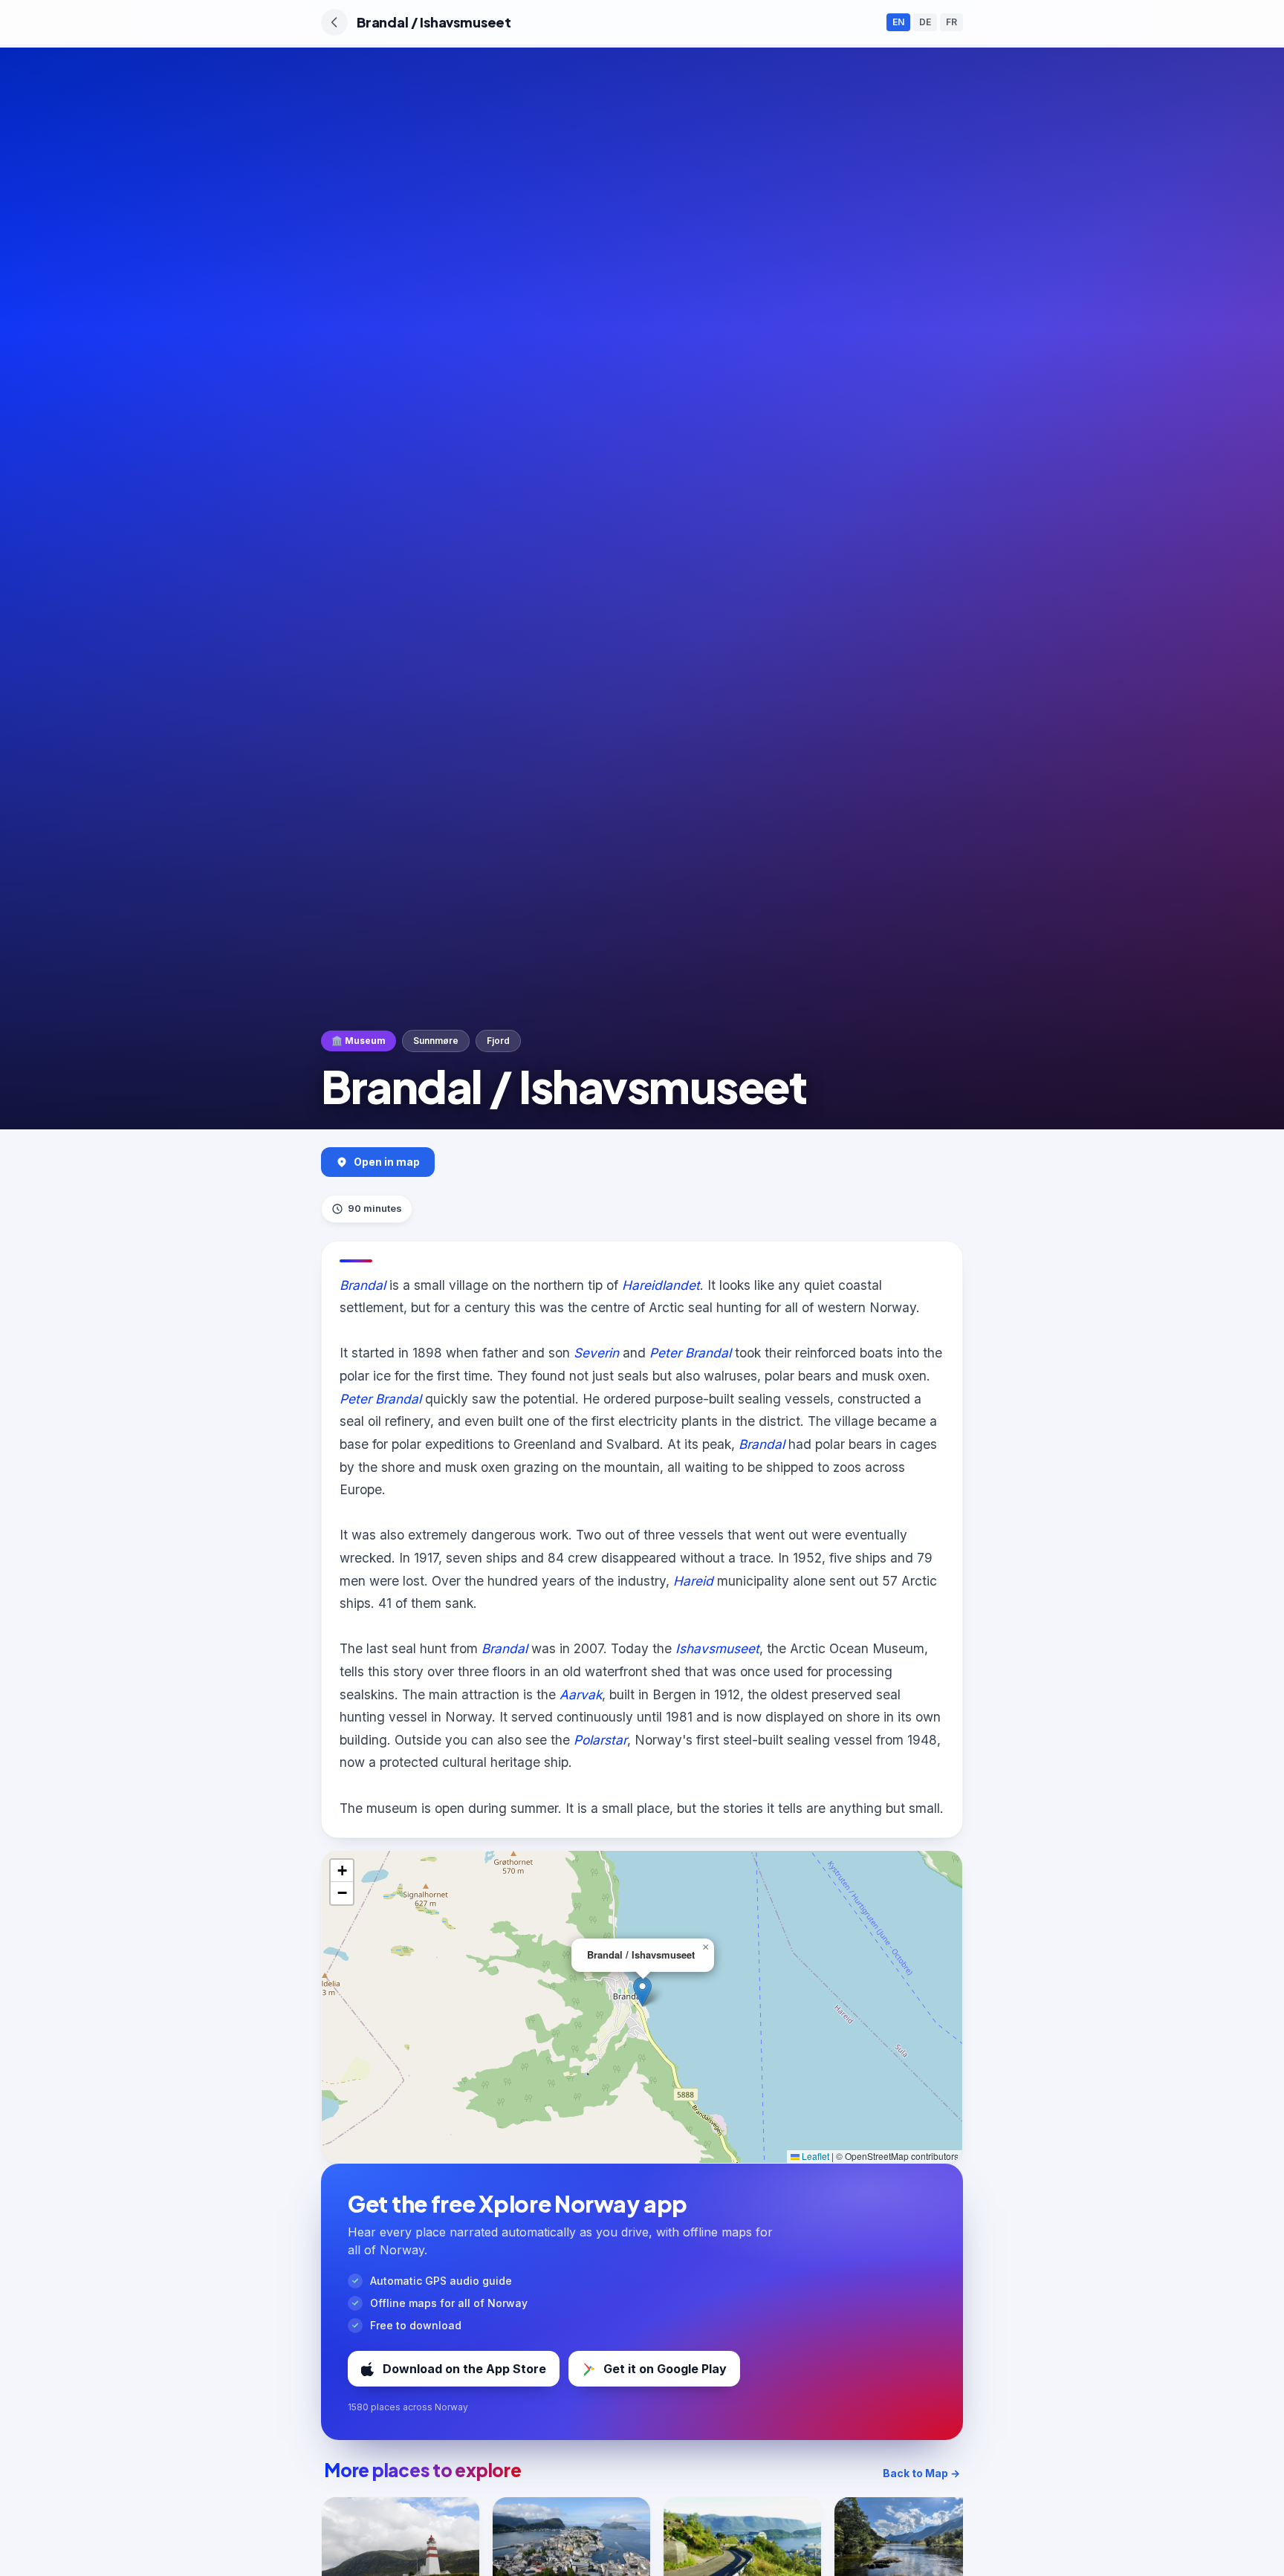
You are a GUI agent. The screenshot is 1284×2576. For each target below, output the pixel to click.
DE (925, 22)
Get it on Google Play (665, 2369)
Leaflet (814, 2156)
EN (898, 22)
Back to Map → (921, 2473)
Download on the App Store (464, 2369)
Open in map (387, 1162)
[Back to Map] (334, 22)
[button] (642, 1992)
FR (951, 22)
